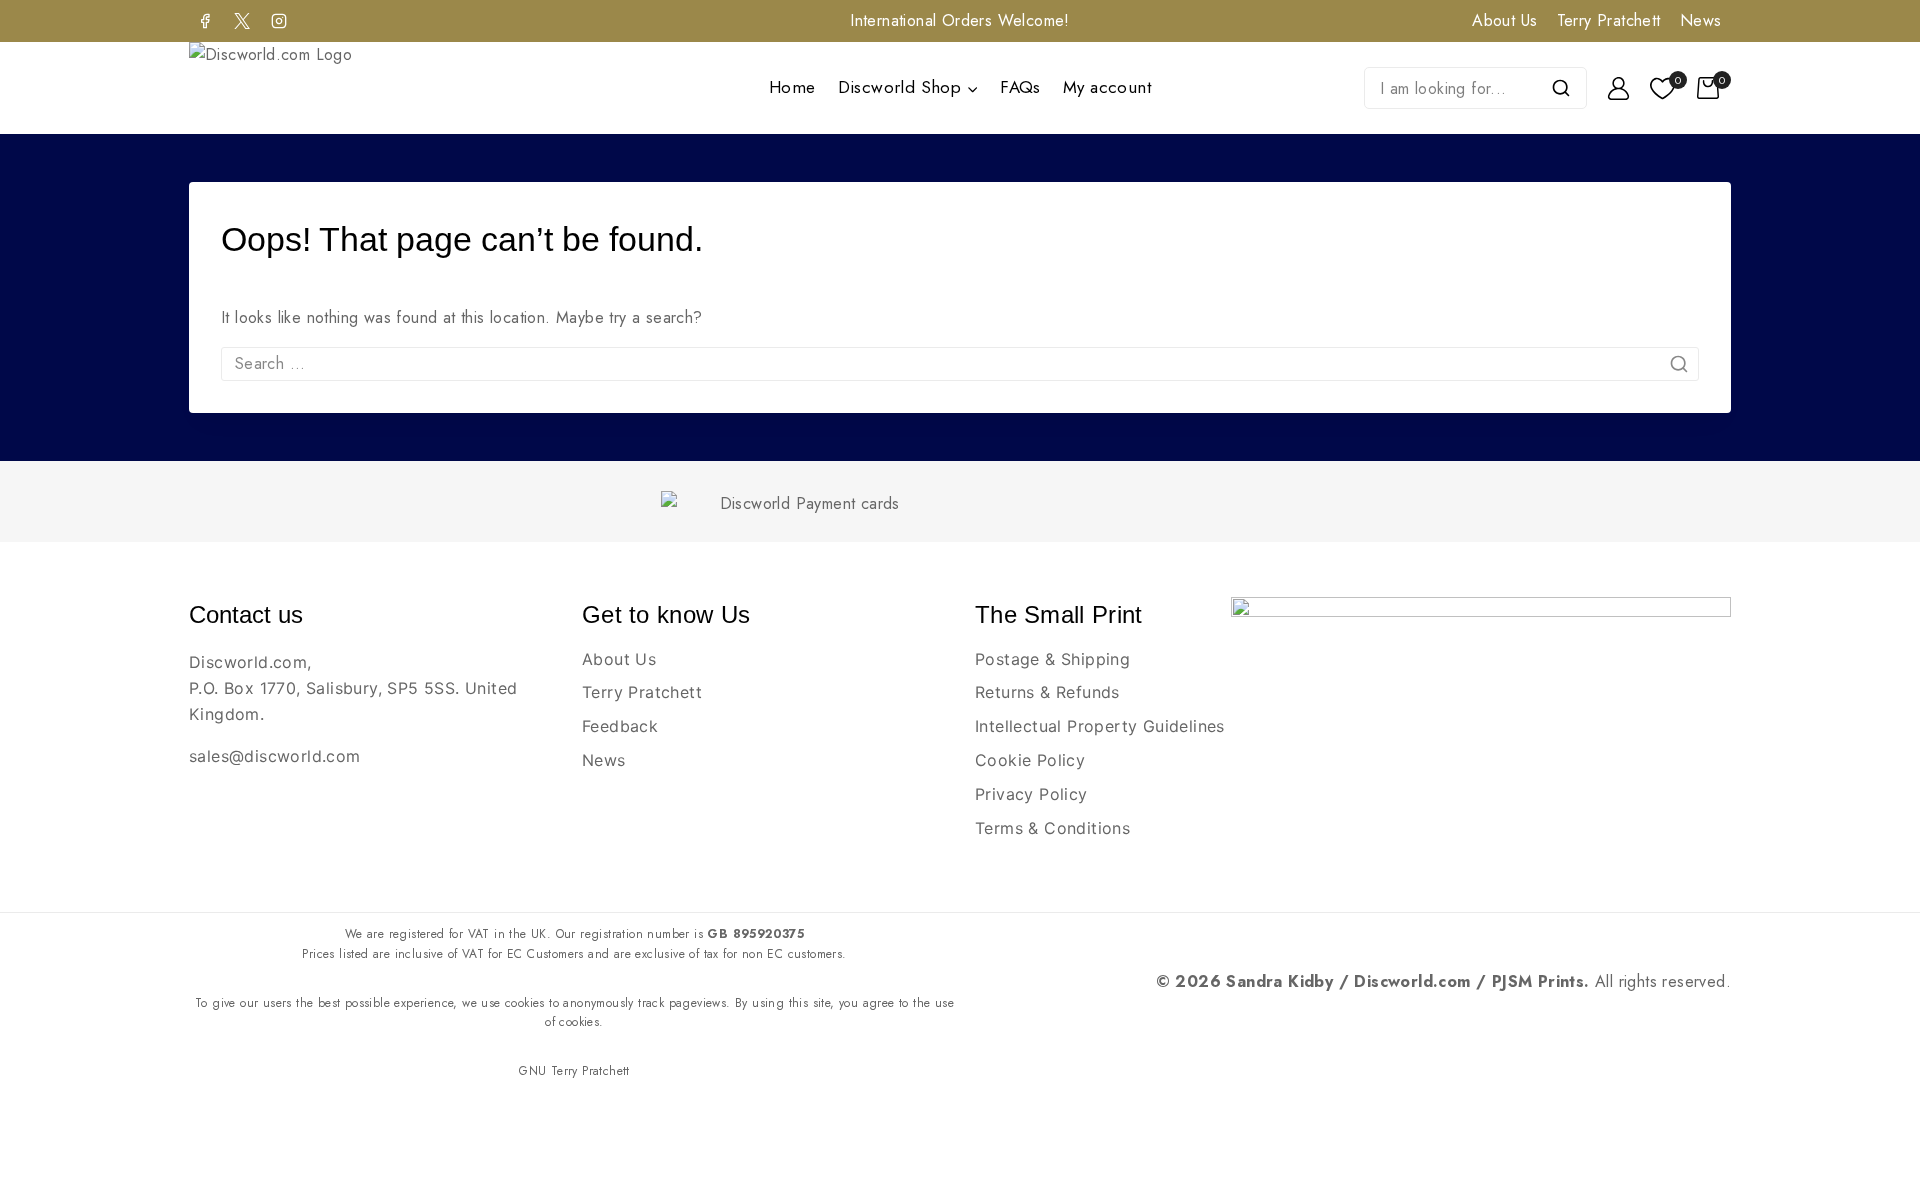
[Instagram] (279, 21)
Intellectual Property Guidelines (1100, 726)
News (1701, 20)
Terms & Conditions (1052, 828)
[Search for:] (960, 363)
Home (792, 87)
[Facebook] (205, 21)
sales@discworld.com (275, 756)
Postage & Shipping (1052, 659)
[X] (242, 21)
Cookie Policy (1030, 760)
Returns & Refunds (1047, 692)
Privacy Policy (1031, 794)
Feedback (620, 726)
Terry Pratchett (1609, 20)
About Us (1504, 20)
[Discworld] (297, 88)
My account (1107, 87)
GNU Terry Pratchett (574, 1071)
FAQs (1020, 87)
